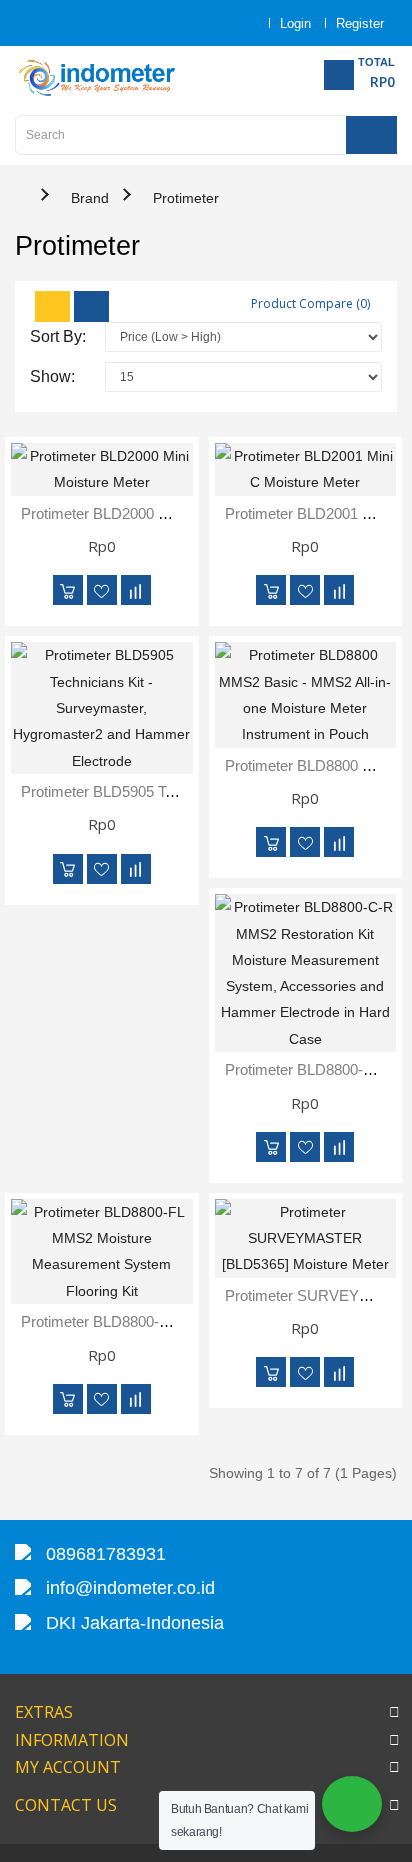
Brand (90, 198)
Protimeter (186, 198)
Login (295, 23)
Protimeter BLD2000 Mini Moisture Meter (154, 513)
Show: (52, 376)
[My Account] (232, 23)
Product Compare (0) (310, 303)
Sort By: (58, 336)
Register (360, 23)
